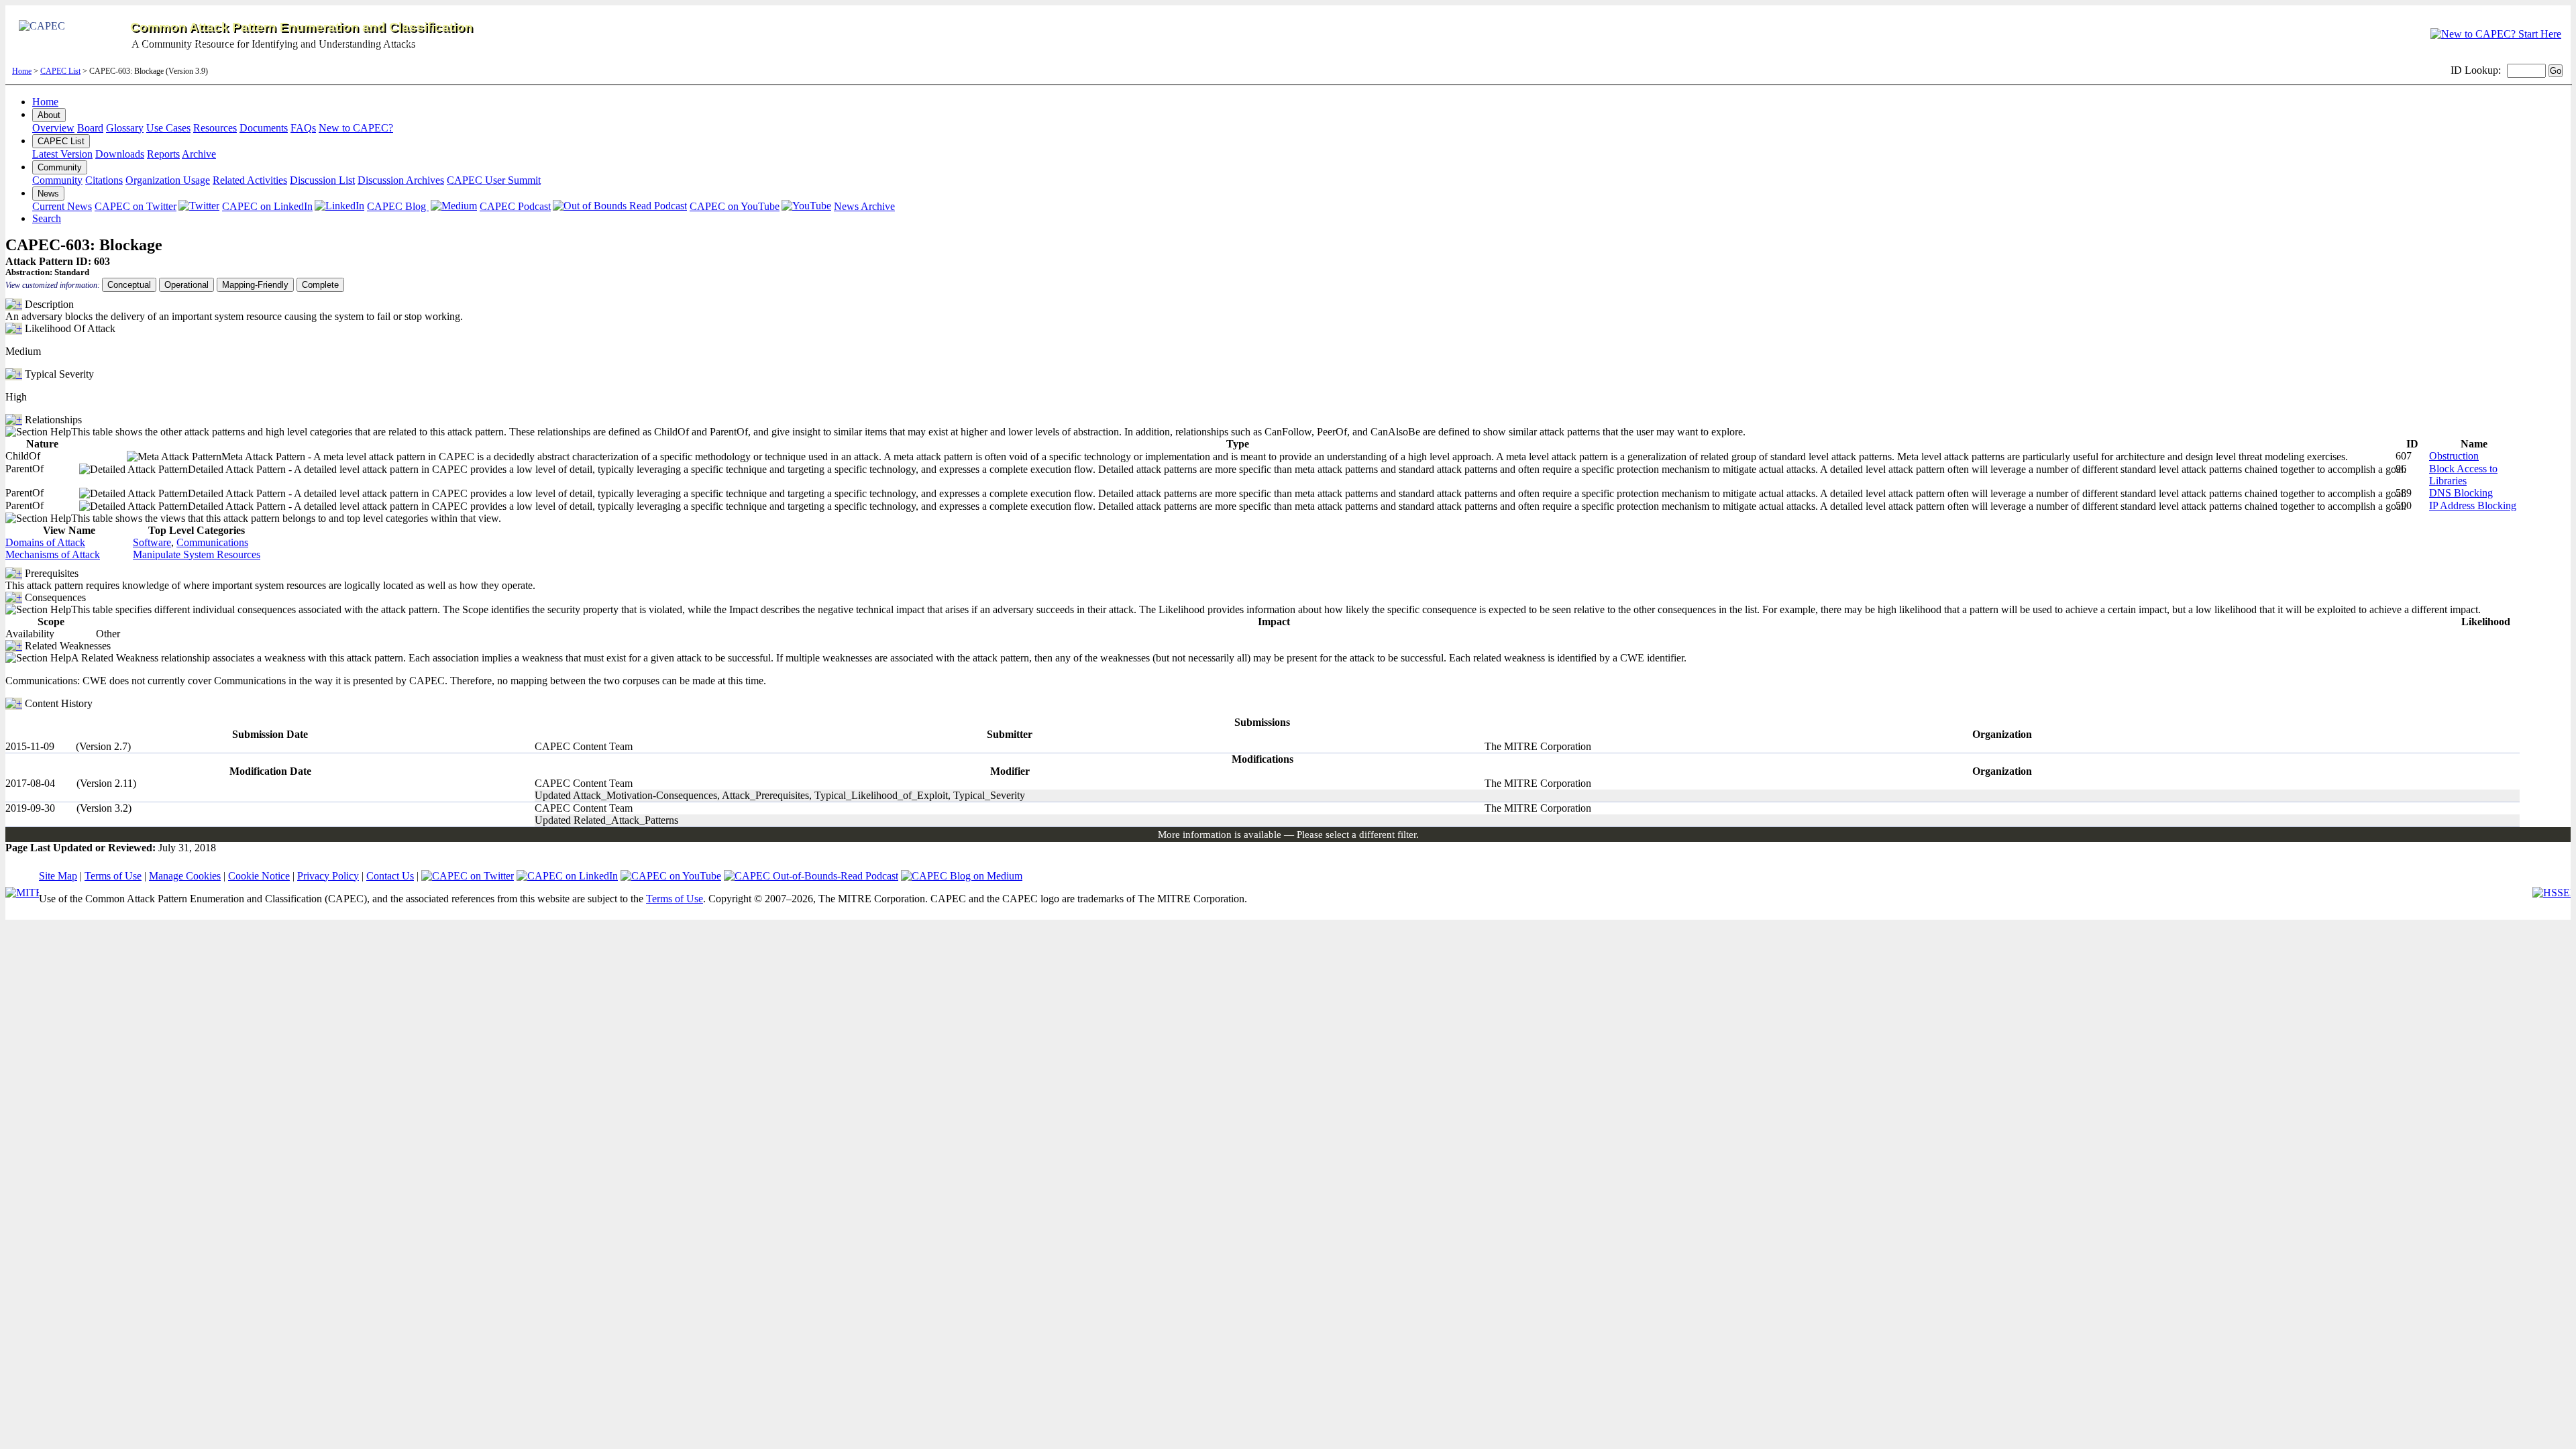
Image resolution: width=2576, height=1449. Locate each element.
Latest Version (62, 154)
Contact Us (390, 876)
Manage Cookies (185, 876)
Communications (212, 542)
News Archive (864, 206)
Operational (186, 285)
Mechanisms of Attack (53, 554)
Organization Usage (168, 180)
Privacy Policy (328, 876)
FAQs (303, 128)
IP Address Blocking (2473, 505)
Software (152, 542)
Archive (199, 154)
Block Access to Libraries (2463, 475)
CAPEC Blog (398, 206)
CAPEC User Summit (494, 180)
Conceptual (129, 285)
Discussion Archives (401, 180)
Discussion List (322, 180)
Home (22, 71)
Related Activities (250, 180)
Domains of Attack (45, 542)
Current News (62, 206)
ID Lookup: (2476, 70)
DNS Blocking (2461, 493)
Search (47, 218)
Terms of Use (113, 876)
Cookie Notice (259, 876)
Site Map (58, 876)
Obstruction (2454, 456)
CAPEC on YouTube (735, 206)
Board (90, 128)
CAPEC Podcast (515, 206)
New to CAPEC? (356, 128)
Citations (104, 180)
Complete (320, 285)
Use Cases (168, 128)
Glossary (125, 128)
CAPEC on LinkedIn (267, 206)
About (49, 115)
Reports (163, 154)
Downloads (120, 154)
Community (60, 167)
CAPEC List (60, 71)
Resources (215, 128)
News (48, 194)
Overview (53, 128)
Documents (264, 128)
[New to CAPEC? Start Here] (2496, 34)
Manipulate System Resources (197, 554)
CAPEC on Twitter (136, 206)
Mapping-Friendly (255, 285)
